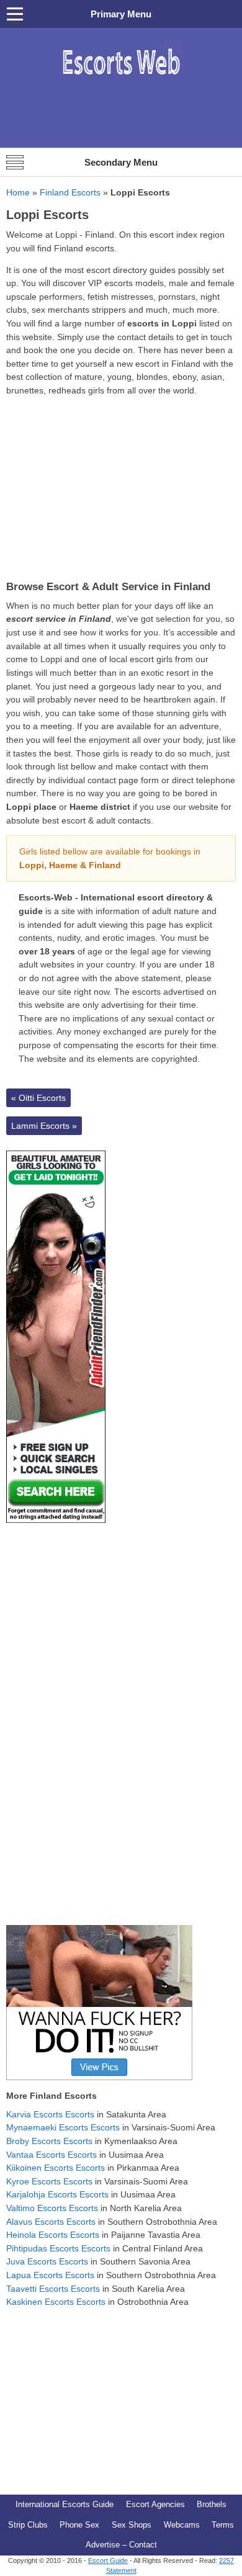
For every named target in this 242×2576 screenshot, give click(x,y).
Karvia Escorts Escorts (50, 2114)
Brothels (212, 2504)
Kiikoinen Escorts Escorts (56, 2168)
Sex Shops (132, 2525)
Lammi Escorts (44, 1126)
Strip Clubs (28, 2525)
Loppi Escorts (47, 215)
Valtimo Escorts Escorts (52, 2208)
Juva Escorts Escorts (47, 2261)
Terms (223, 2525)
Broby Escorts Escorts (49, 2141)
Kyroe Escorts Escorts (49, 2181)
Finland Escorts (70, 192)
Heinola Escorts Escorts (53, 2235)
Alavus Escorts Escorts (51, 2222)
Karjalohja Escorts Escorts (57, 2194)
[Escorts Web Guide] (121, 81)
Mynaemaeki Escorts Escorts (63, 2127)
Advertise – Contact (121, 2545)
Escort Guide (108, 2560)
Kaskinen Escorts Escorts (56, 2302)
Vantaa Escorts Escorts (52, 2155)
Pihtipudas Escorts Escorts (58, 2248)
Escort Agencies (155, 2504)
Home (18, 192)
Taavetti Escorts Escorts (53, 2289)
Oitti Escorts (38, 1098)
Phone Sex (79, 2525)
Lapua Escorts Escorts (50, 2275)
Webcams (182, 2525)
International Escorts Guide (65, 2504)
